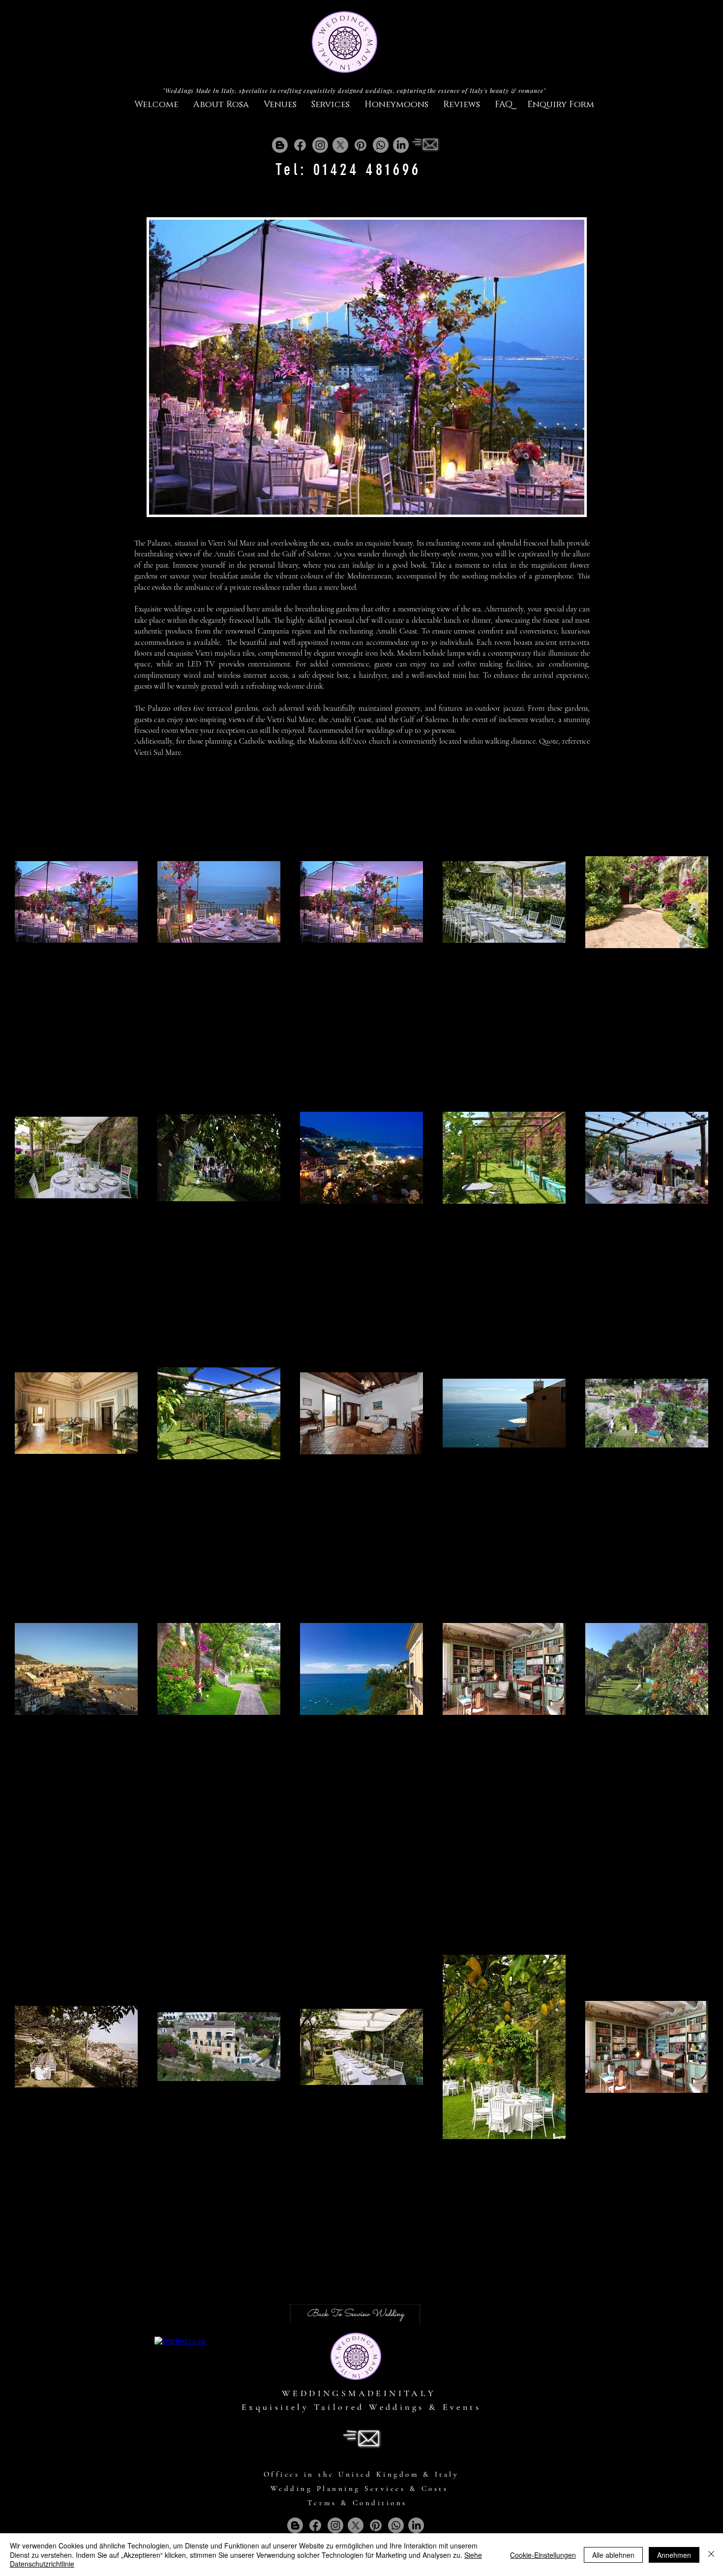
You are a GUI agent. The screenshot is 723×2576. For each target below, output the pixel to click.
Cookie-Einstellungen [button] (543, 2555)
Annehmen (674, 2555)
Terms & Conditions (357, 2503)
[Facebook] (300, 145)
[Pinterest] (361, 145)
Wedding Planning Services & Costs (360, 2489)
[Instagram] (320, 145)
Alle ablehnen (613, 2555)
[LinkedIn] (401, 145)
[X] (340, 145)
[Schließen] (711, 2555)
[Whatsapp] (381, 145)
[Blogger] (280, 145)
